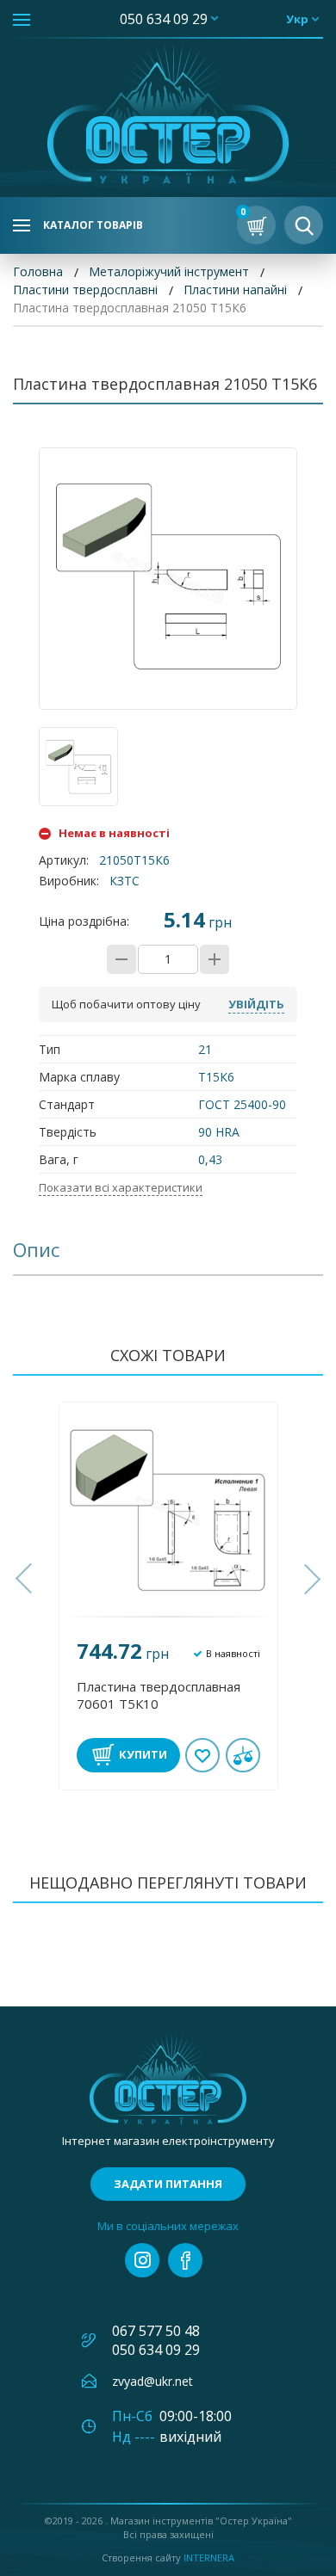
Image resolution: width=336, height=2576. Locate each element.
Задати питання (168, 2184)
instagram (142, 2260)
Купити (143, 1754)
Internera (209, 2558)
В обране (202, 1755)
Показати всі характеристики (121, 1187)
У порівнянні (243, 1755)
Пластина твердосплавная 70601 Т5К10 (159, 1695)
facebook (185, 2260)
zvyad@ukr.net (152, 2381)
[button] (26, 1579)
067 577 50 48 (156, 2331)
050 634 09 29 (164, 19)
